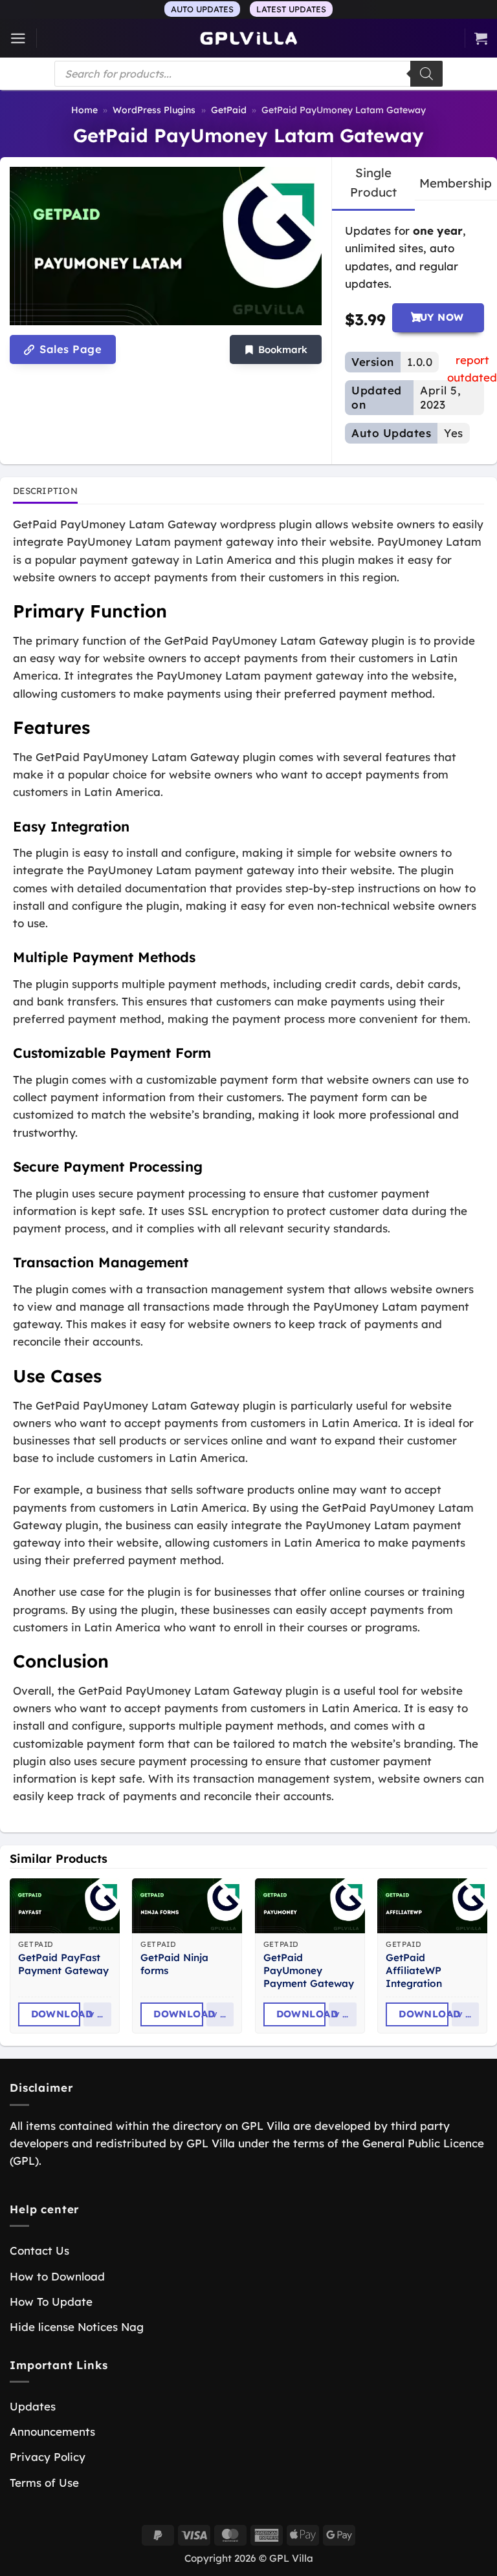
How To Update (51, 2302)
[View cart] (481, 38)
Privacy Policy (48, 2457)
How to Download (57, 2276)
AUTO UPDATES (202, 9)
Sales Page (69, 349)
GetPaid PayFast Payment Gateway (63, 1964)
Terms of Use (44, 2483)
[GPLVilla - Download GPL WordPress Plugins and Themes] (248, 38)
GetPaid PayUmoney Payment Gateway (309, 1970)
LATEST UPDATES (291, 9)
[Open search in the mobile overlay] (248, 74)
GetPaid (229, 110)
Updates (33, 2406)
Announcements (52, 2431)
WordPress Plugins (154, 110)
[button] (18, 38)
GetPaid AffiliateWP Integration (414, 1970)
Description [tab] (45, 490)
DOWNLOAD (56, 2014)
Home (84, 110)
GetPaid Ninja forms (174, 1964)
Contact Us (39, 2250)
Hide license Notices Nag (77, 2327)
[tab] (373, 183)
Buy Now (438, 317)
